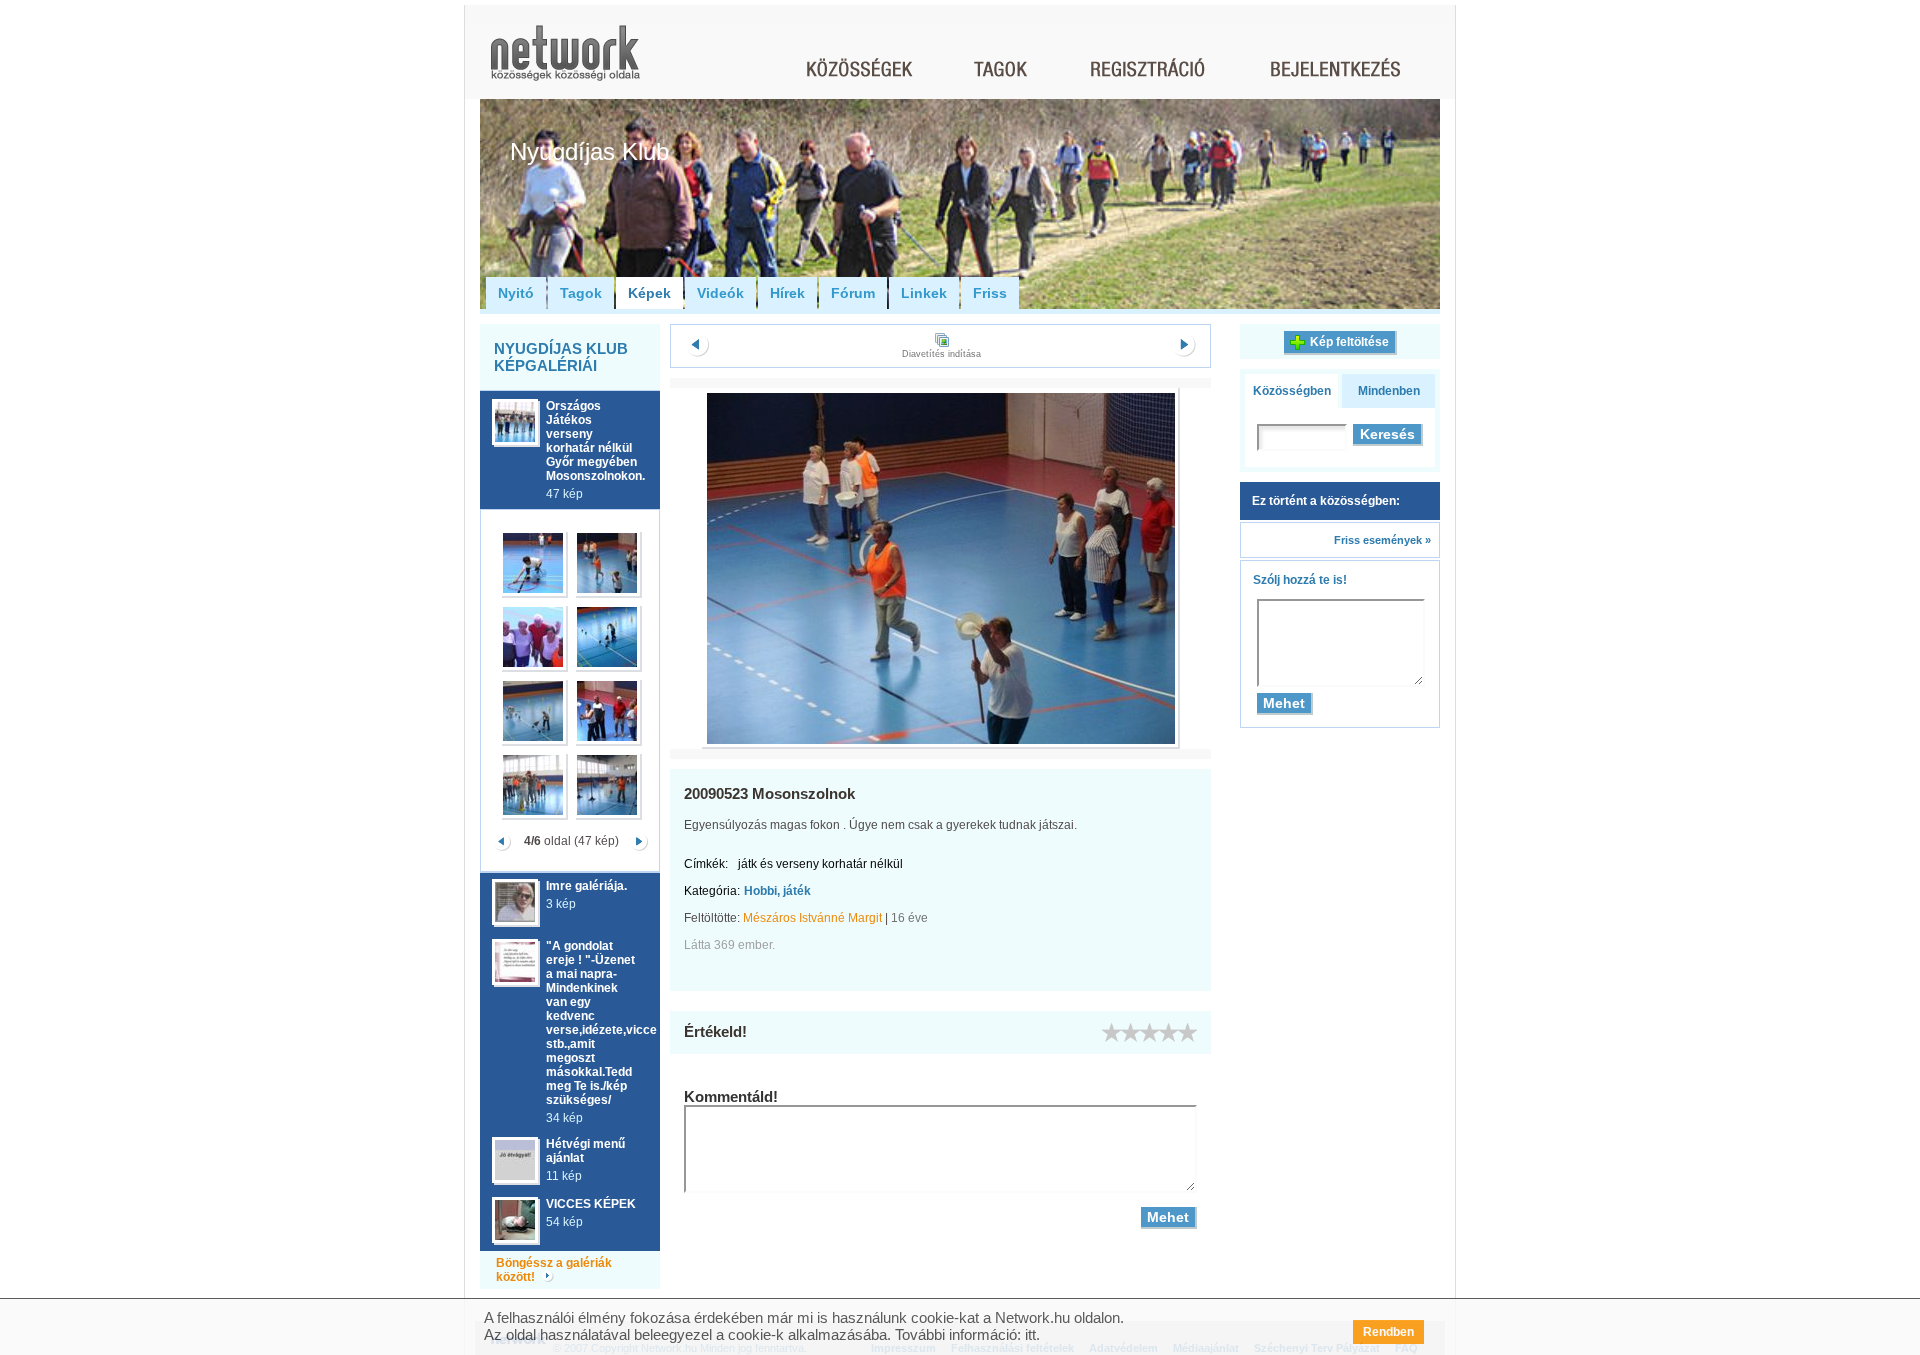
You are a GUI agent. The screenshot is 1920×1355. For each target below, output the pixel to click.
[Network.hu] (565, 62)
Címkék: (706, 864)
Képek (649, 293)
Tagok (581, 293)
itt (1030, 1334)
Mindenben (1389, 391)
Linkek (924, 293)
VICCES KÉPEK (591, 1204)
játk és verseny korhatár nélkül (820, 864)
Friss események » (1382, 540)
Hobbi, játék (777, 891)
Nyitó (516, 293)
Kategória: (712, 891)
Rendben (1388, 1332)
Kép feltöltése (1349, 342)
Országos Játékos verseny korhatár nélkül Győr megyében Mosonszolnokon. (595, 441)
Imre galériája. (586, 886)
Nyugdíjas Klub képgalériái (561, 357)
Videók (720, 293)
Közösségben (1292, 391)
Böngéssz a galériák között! (554, 1270)
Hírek (787, 293)
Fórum (853, 293)
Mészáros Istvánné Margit (812, 918)
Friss (990, 293)
